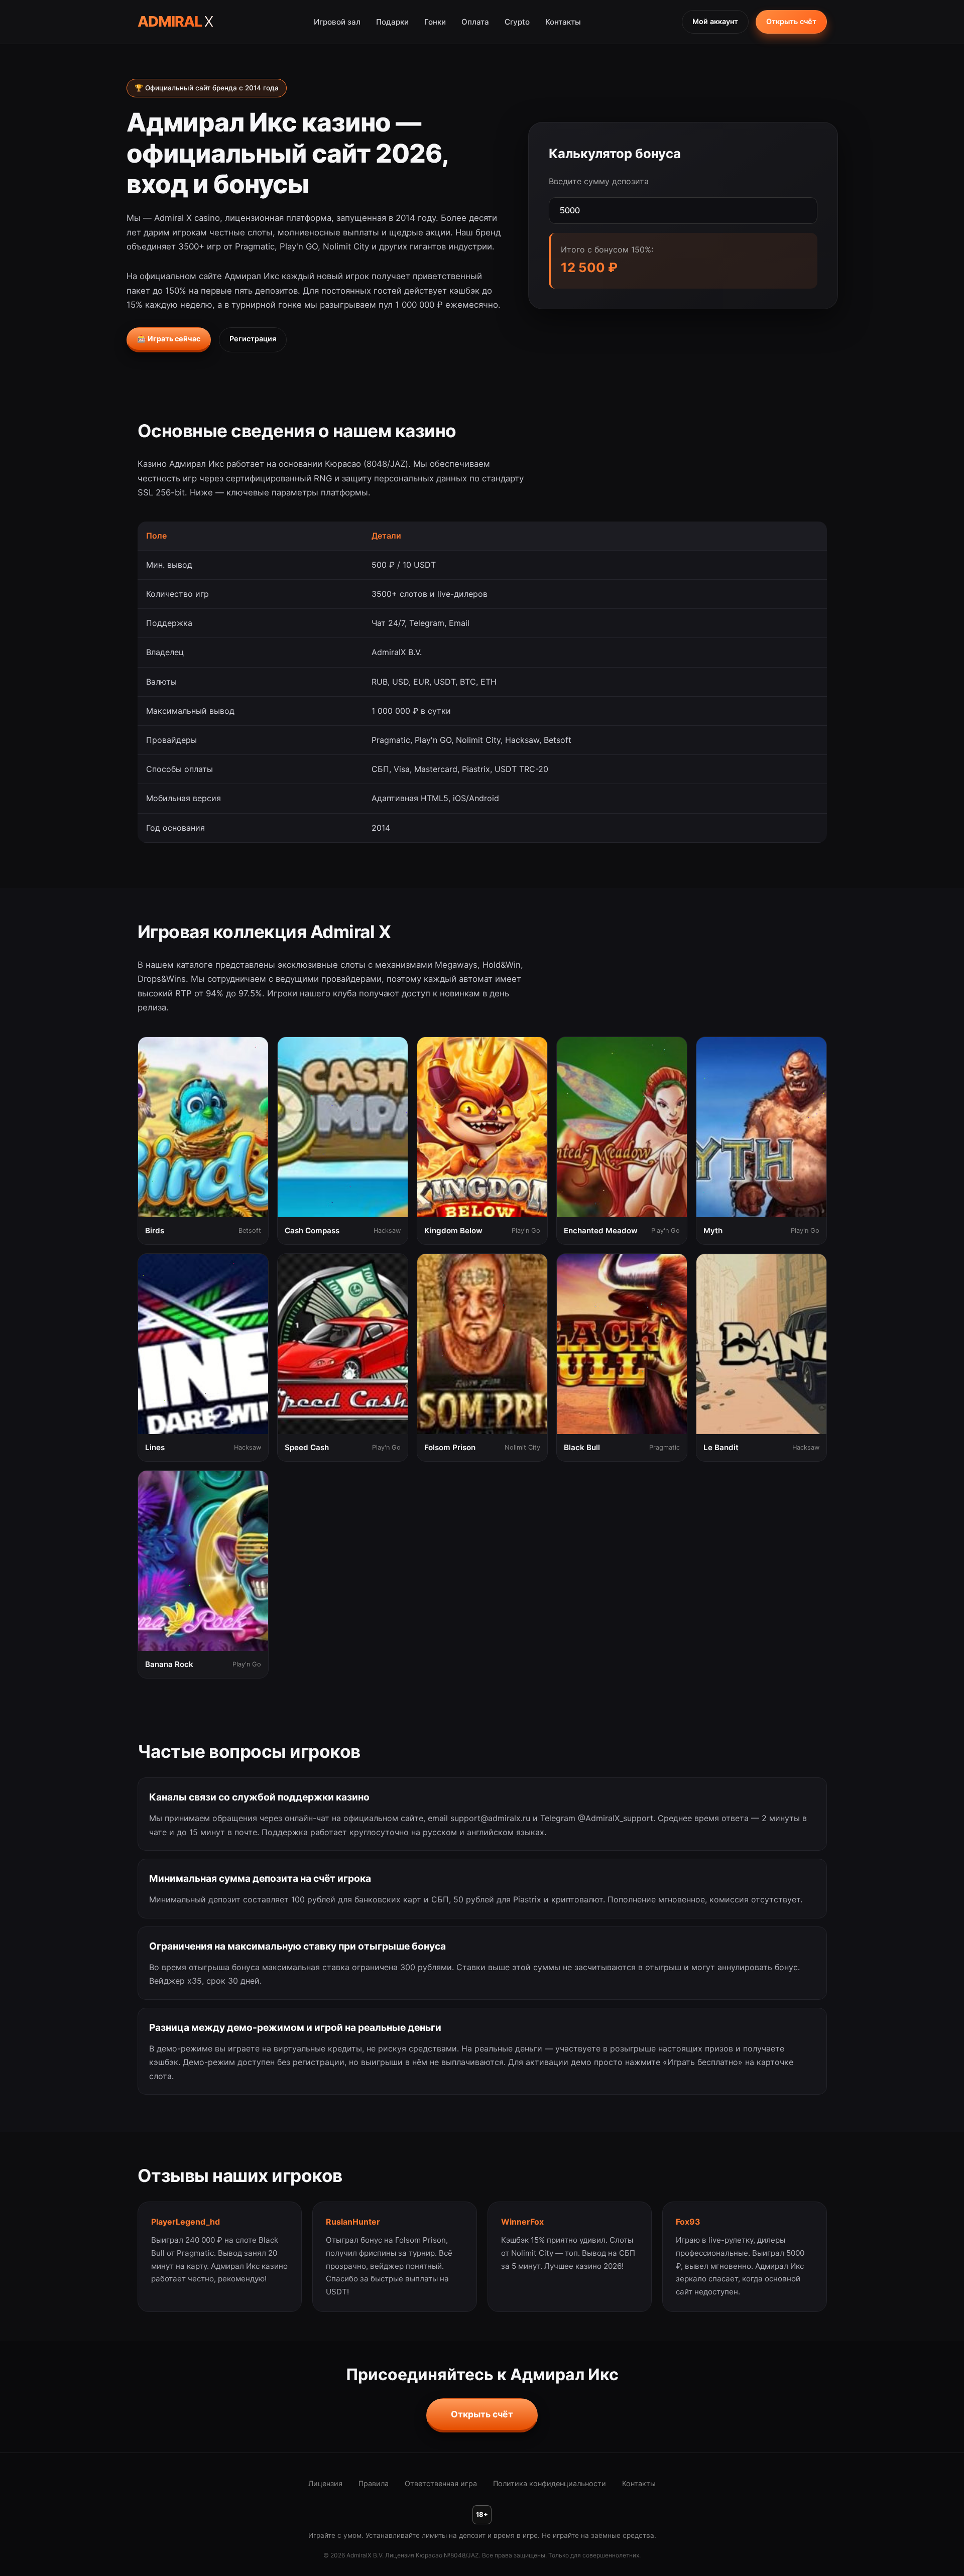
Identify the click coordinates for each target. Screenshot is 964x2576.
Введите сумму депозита (599, 181)
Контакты (563, 22)
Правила (374, 2483)
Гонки (435, 22)
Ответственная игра (441, 2483)
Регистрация (253, 339)
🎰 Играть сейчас (169, 339)
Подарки (392, 22)
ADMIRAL (175, 21)
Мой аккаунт (715, 21)
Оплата (475, 22)
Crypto (517, 22)
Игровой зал (337, 22)
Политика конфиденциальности (550, 2483)
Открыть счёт (791, 21)
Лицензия (325, 2483)
